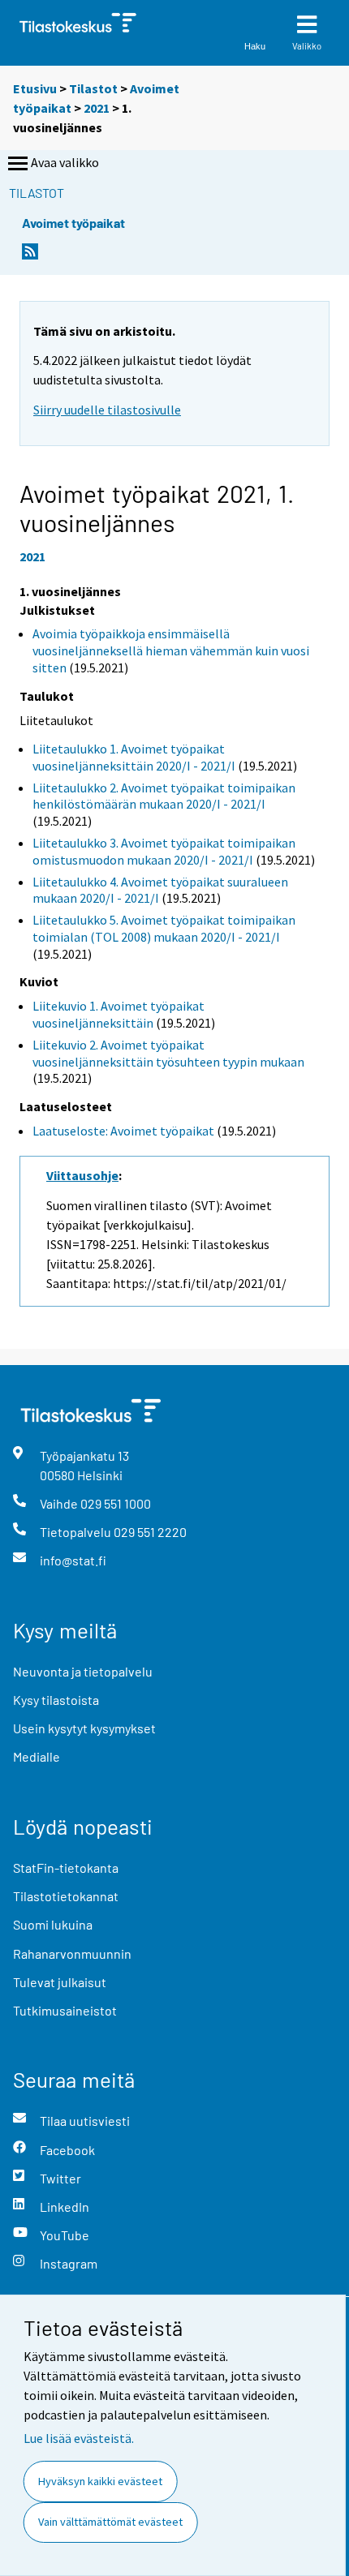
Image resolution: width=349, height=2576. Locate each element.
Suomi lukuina (53, 1924)
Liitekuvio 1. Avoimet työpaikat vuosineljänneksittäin (118, 1014)
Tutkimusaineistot (65, 2010)
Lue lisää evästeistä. (79, 2438)
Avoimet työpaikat (73, 223)
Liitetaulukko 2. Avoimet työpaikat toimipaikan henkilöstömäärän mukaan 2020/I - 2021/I (164, 796)
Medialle (37, 1756)
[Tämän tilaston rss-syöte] (30, 256)
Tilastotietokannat (66, 1896)
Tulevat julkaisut (60, 1982)
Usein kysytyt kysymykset (84, 1728)
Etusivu (35, 88)
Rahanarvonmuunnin (72, 1953)
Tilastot (93, 88)
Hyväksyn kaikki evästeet (100, 2481)
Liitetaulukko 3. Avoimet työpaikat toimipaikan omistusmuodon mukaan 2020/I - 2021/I (164, 851)
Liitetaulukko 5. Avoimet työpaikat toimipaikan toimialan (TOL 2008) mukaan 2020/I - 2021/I (164, 928)
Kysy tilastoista (56, 1700)
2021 (97, 108)
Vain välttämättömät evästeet (110, 2522)
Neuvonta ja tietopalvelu (83, 1671)
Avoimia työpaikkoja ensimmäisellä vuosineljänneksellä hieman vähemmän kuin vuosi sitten (171, 650)
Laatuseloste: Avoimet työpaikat (123, 1131)
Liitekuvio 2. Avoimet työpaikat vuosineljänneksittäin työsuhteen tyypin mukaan (168, 1053)
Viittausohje (82, 1175)
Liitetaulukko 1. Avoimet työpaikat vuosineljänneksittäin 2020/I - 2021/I (134, 757)
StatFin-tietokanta (66, 1868)
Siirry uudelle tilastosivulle (107, 410)
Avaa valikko (65, 162)
